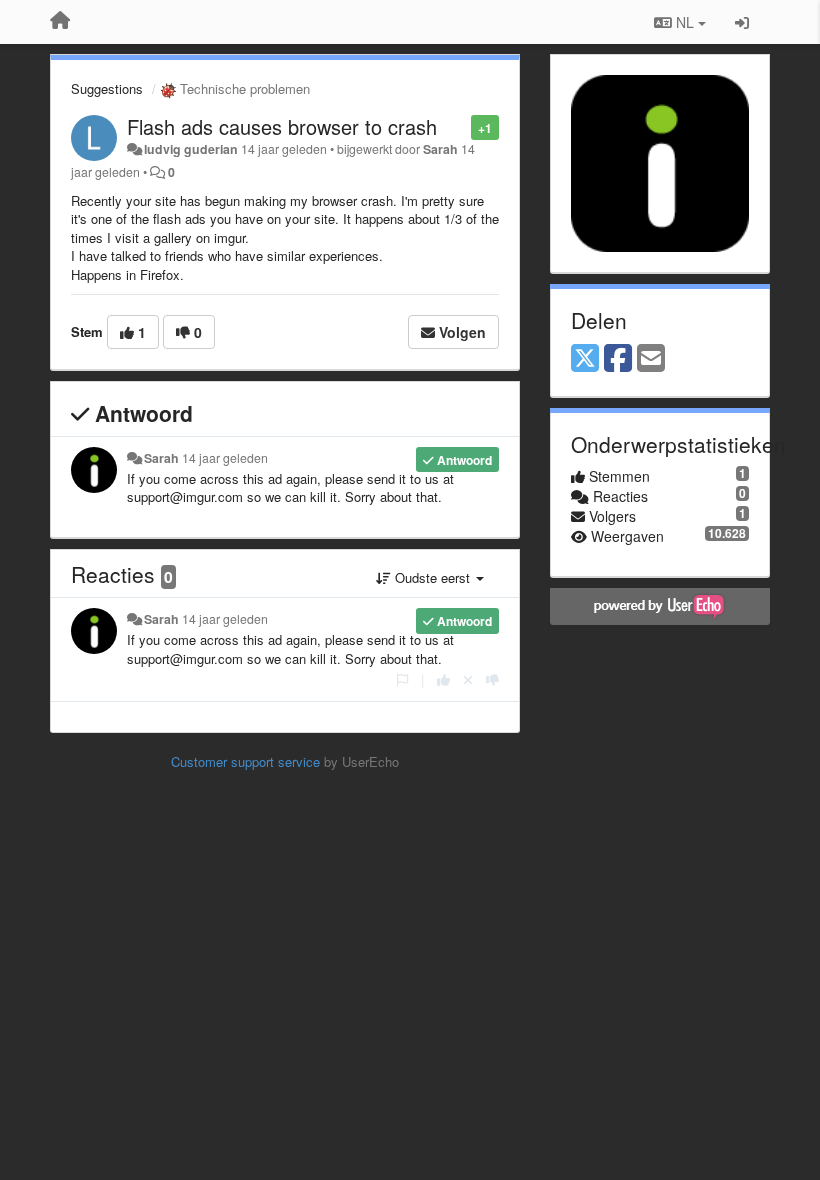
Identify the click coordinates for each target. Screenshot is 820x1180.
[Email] (651, 359)
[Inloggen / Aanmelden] (742, 22)
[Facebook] (618, 359)
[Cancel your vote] (468, 679)
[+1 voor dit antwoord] (443, 679)
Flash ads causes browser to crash (282, 126)
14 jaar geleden (225, 458)
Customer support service (245, 761)
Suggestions (107, 88)
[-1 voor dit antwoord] (492, 679)
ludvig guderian (191, 149)
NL (685, 22)
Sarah (440, 149)
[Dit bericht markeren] (460, 126)
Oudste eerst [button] (432, 577)
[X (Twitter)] (585, 359)
